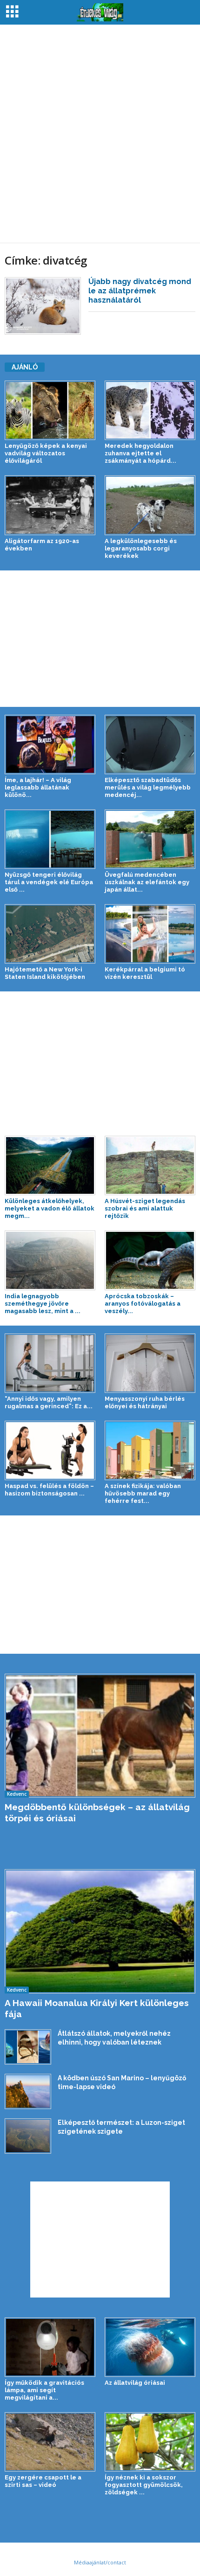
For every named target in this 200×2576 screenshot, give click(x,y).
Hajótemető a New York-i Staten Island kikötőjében (45, 973)
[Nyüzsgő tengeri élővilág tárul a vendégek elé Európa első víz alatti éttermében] (50, 839)
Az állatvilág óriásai (135, 2383)
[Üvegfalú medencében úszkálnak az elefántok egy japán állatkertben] (150, 839)
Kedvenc (17, 1794)
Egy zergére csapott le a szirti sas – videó (43, 2481)
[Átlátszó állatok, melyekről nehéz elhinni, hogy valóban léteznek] (28, 2047)
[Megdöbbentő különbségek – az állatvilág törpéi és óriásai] (100, 1736)
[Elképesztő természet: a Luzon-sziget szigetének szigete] (28, 2136)
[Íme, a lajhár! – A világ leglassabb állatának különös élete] (50, 744)
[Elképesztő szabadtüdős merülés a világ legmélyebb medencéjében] (150, 744)
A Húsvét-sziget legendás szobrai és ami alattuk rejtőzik (145, 1208)
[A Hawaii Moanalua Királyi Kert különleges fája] (100, 1931)
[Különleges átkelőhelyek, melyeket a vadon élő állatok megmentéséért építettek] (50, 1165)
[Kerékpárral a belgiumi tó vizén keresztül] (150, 934)
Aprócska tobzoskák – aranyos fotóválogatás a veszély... (143, 1304)
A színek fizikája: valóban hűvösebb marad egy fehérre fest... (143, 1493)
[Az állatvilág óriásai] (150, 2347)
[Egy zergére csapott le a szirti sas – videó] (50, 2442)
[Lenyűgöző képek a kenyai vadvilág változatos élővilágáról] (50, 410)
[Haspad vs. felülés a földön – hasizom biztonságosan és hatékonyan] (50, 1450)
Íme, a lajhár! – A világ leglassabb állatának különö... (38, 787)
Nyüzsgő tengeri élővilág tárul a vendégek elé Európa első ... (49, 882)
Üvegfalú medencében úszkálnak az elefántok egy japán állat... (147, 882)
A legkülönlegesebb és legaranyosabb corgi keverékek (141, 548)
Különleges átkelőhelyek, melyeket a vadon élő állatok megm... (50, 1208)
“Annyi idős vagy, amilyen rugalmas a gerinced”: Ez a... (49, 1402)
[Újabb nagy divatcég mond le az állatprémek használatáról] (43, 306)
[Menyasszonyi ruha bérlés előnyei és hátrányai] (150, 1363)
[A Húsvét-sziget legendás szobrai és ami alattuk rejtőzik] (150, 1165)
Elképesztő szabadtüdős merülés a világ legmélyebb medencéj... (148, 787)
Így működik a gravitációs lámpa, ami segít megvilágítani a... (44, 2390)
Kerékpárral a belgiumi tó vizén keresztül (145, 973)
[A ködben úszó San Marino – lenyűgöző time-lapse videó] (28, 2091)
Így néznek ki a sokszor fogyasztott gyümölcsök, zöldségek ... (144, 2485)
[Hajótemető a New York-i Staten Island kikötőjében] (50, 934)
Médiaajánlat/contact (100, 2562)
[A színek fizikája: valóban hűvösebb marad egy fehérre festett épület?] (150, 1450)
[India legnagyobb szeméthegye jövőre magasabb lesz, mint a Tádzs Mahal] (50, 1260)
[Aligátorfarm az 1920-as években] (50, 505)
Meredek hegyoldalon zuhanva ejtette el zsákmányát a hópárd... (140, 453)
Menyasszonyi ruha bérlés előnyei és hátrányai (145, 1402)
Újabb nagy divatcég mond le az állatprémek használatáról (140, 291)
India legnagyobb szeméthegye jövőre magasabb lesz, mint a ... (43, 1304)
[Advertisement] (100, 134)
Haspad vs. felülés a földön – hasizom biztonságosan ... (49, 1490)
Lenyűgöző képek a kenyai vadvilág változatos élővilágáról (46, 453)
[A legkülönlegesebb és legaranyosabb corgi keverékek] (150, 505)
